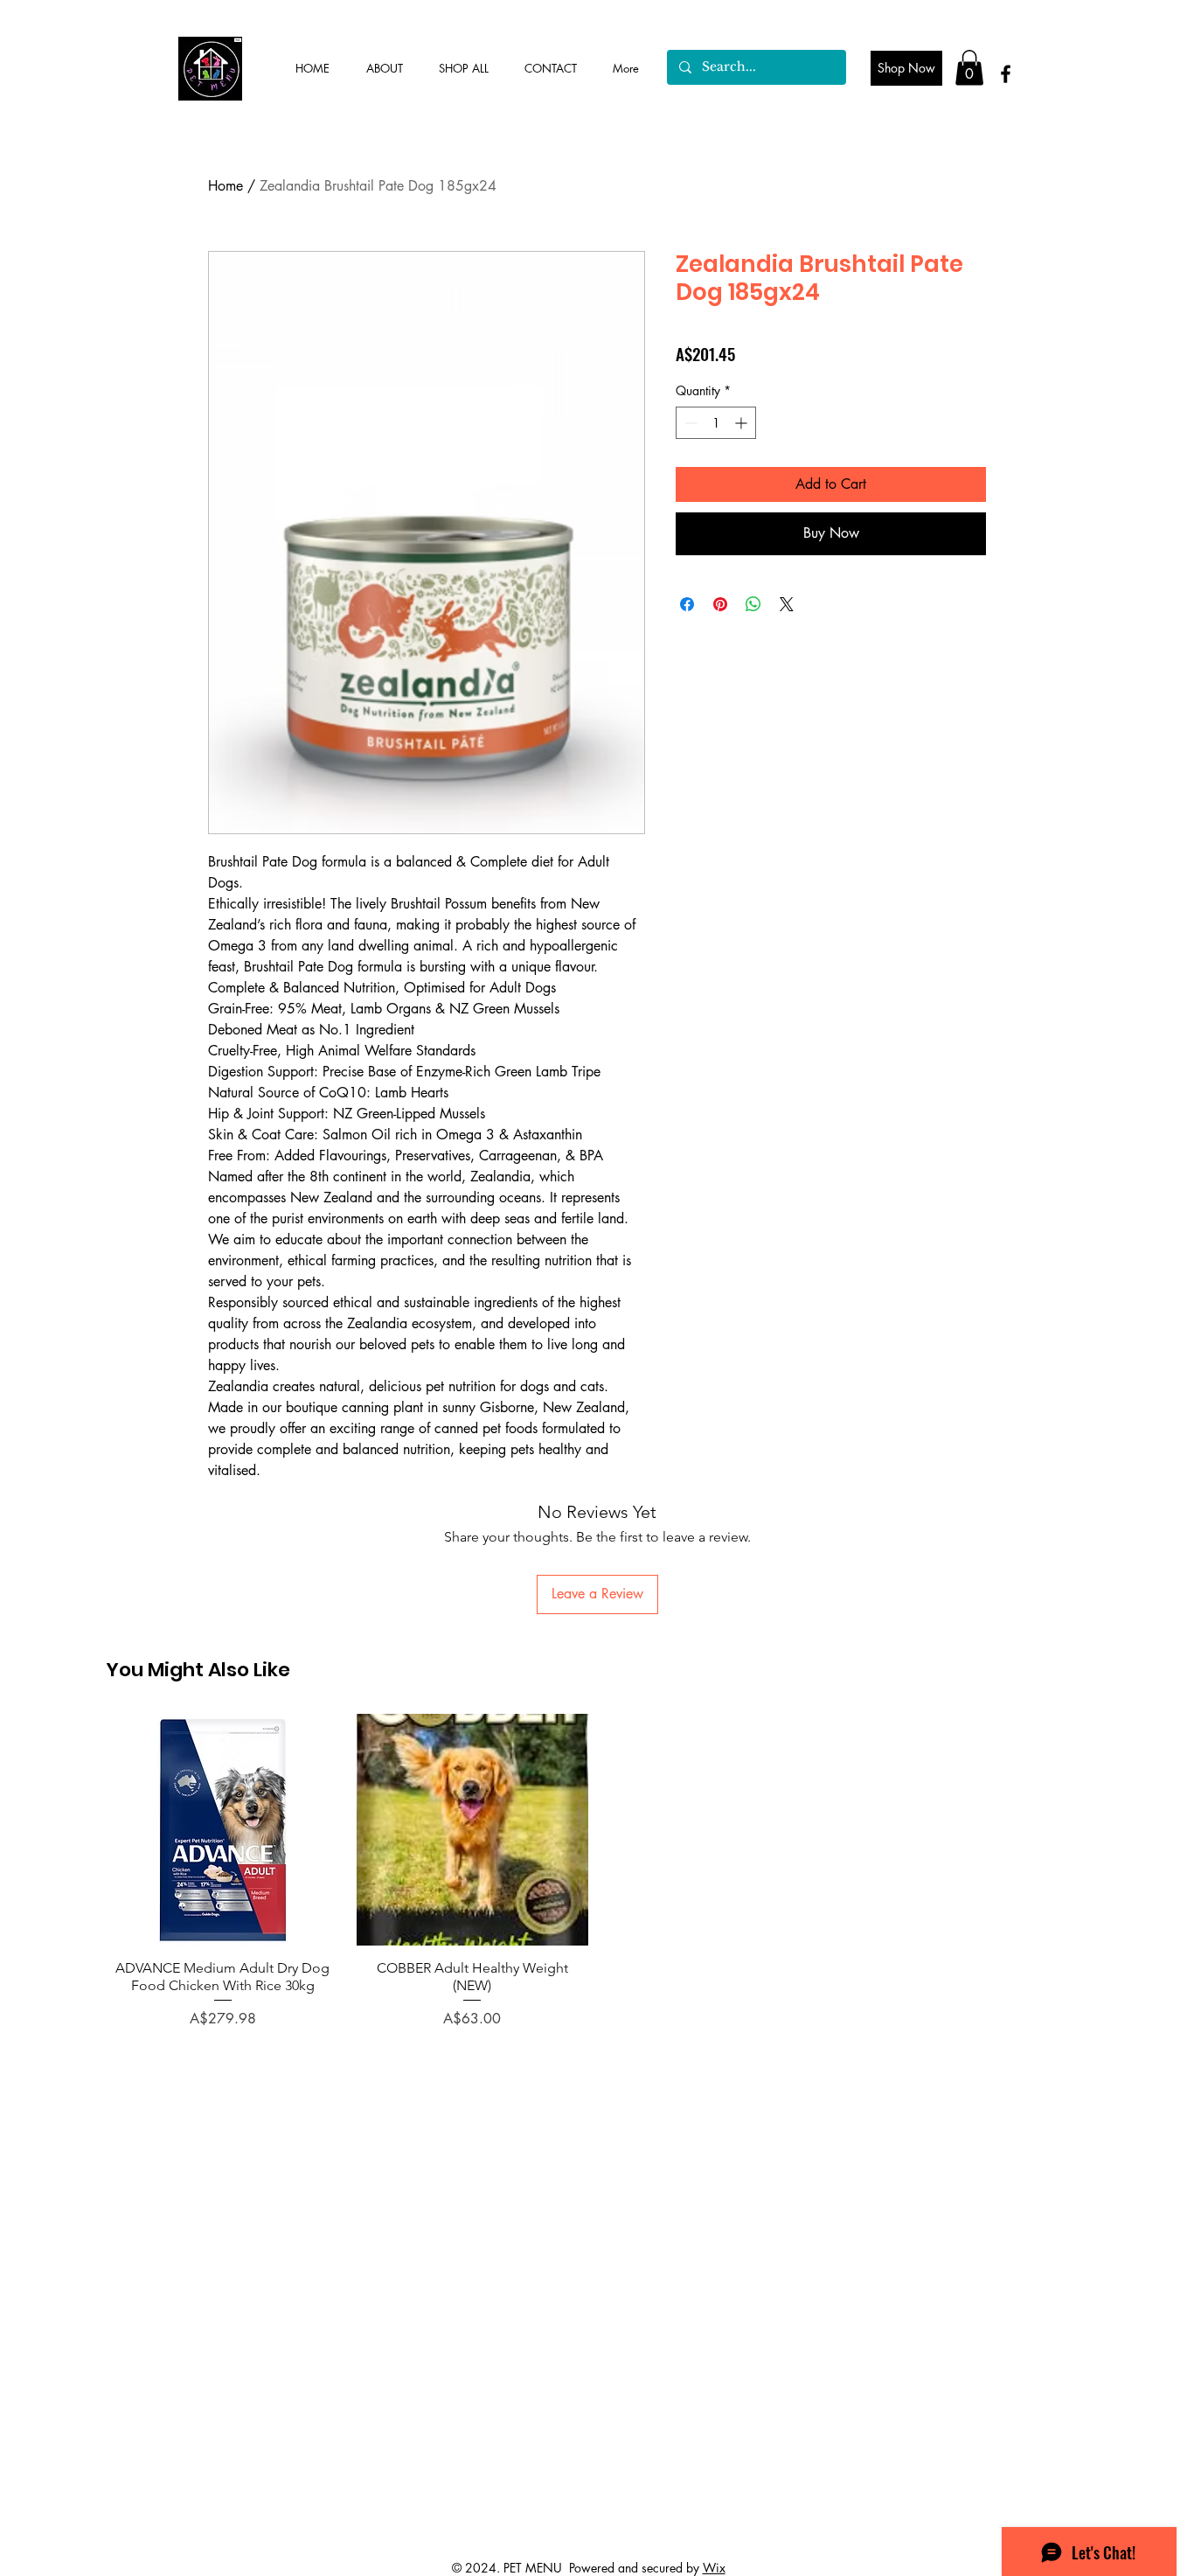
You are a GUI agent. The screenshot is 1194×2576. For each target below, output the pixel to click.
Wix (714, 2568)
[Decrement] (689, 423)
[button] (969, 68)
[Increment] (743, 423)
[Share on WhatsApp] (753, 604)
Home (226, 186)
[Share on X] (787, 604)
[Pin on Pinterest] (720, 604)
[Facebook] (1006, 74)
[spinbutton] (716, 423)
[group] (597, 1872)
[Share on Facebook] (687, 604)
